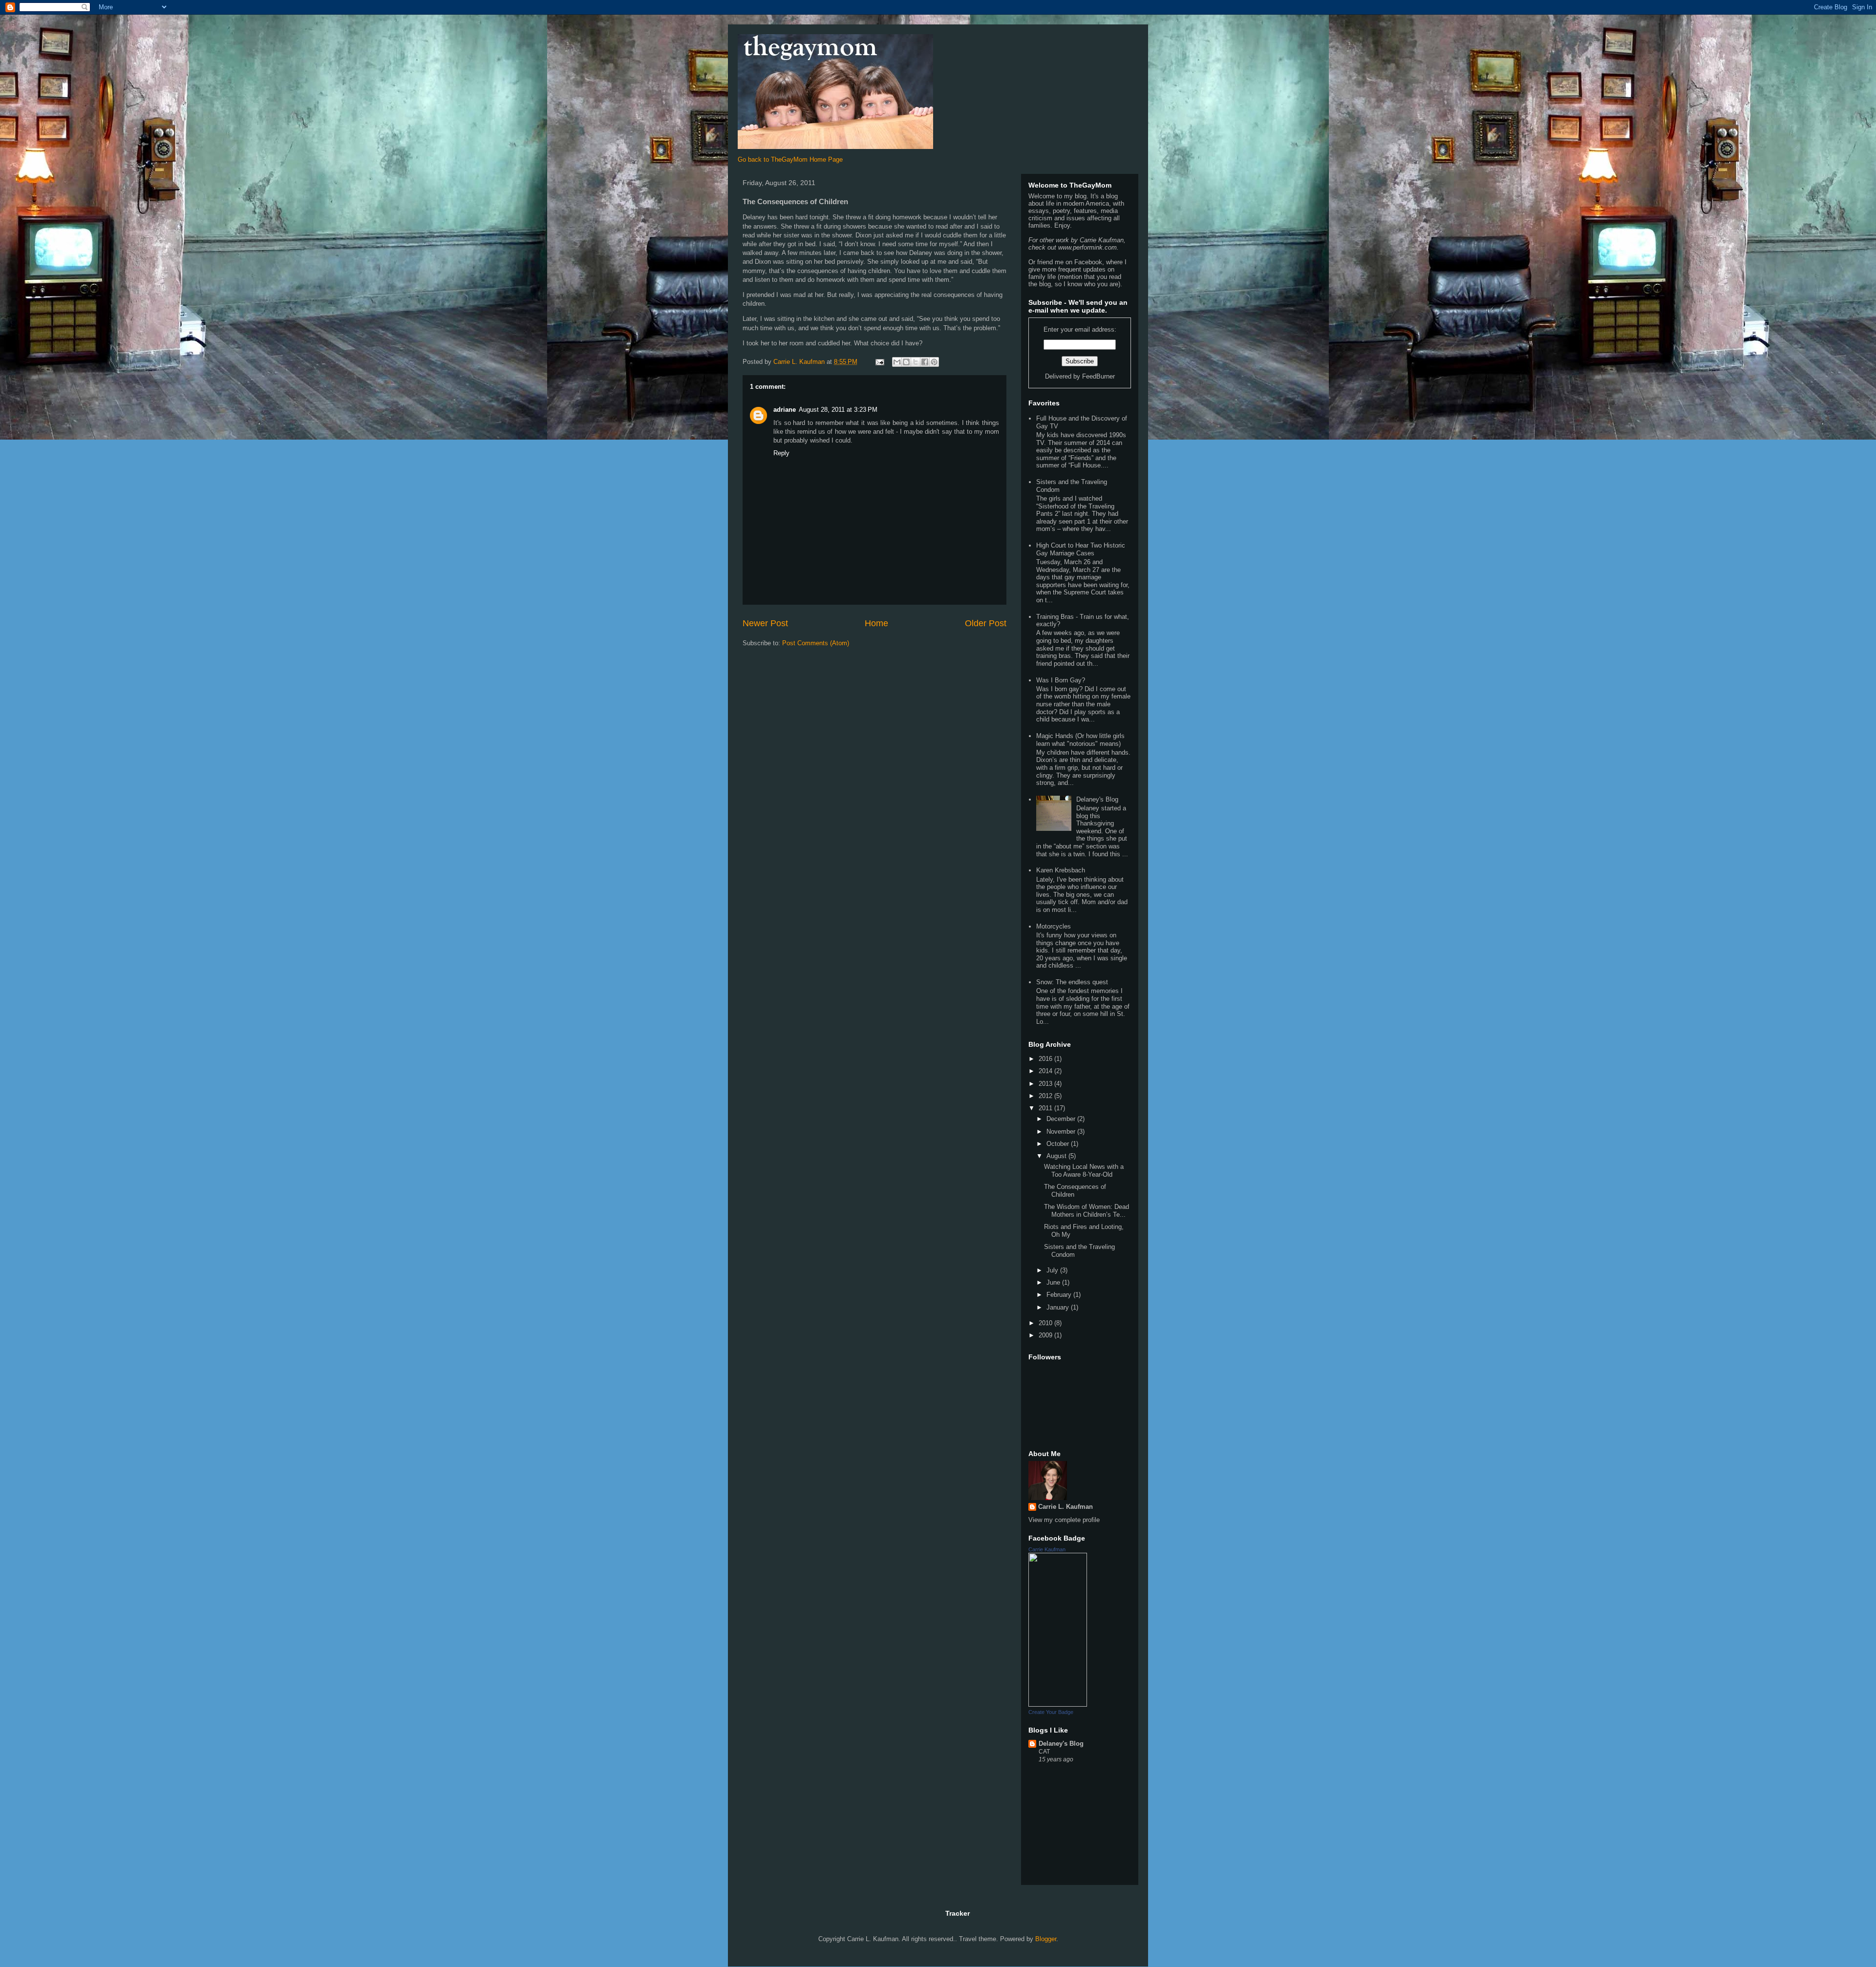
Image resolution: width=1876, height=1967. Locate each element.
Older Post (986, 623)
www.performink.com (1087, 247)
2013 (1046, 1084)
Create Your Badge (1051, 1712)
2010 (1046, 1323)
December (1062, 1119)
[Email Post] (879, 362)
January (1059, 1307)
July (1053, 1270)
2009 (1046, 1335)
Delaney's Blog (1097, 799)
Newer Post (765, 623)
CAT (1044, 1752)
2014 (1046, 1071)
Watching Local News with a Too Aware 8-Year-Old (1084, 1171)
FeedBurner (1098, 376)
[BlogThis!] (906, 362)
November (1062, 1132)
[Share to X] (916, 362)
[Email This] (897, 362)
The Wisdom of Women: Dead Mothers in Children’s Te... (1087, 1211)
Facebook (1088, 262)
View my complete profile (1064, 1520)
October (1059, 1144)
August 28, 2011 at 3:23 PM (838, 410)
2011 (1046, 1108)
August (1057, 1156)
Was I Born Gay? (1061, 680)
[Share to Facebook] (925, 362)
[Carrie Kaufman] (1058, 1704)
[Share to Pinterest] (934, 362)
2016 (1046, 1059)
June (1054, 1282)
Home (876, 623)
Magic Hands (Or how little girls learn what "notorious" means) (1080, 740)
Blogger (1046, 1939)
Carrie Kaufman (1047, 1549)
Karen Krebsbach (1061, 870)
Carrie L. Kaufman (1066, 1507)
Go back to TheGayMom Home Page (790, 159)
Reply (781, 453)
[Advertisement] (1077, 1827)
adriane (785, 410)
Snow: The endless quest (1072, 982)
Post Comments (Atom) (816, 643)
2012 (1046, 1096)
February (1060, 1295)
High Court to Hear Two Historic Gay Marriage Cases (1081, 549)
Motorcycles (1054, 926)
